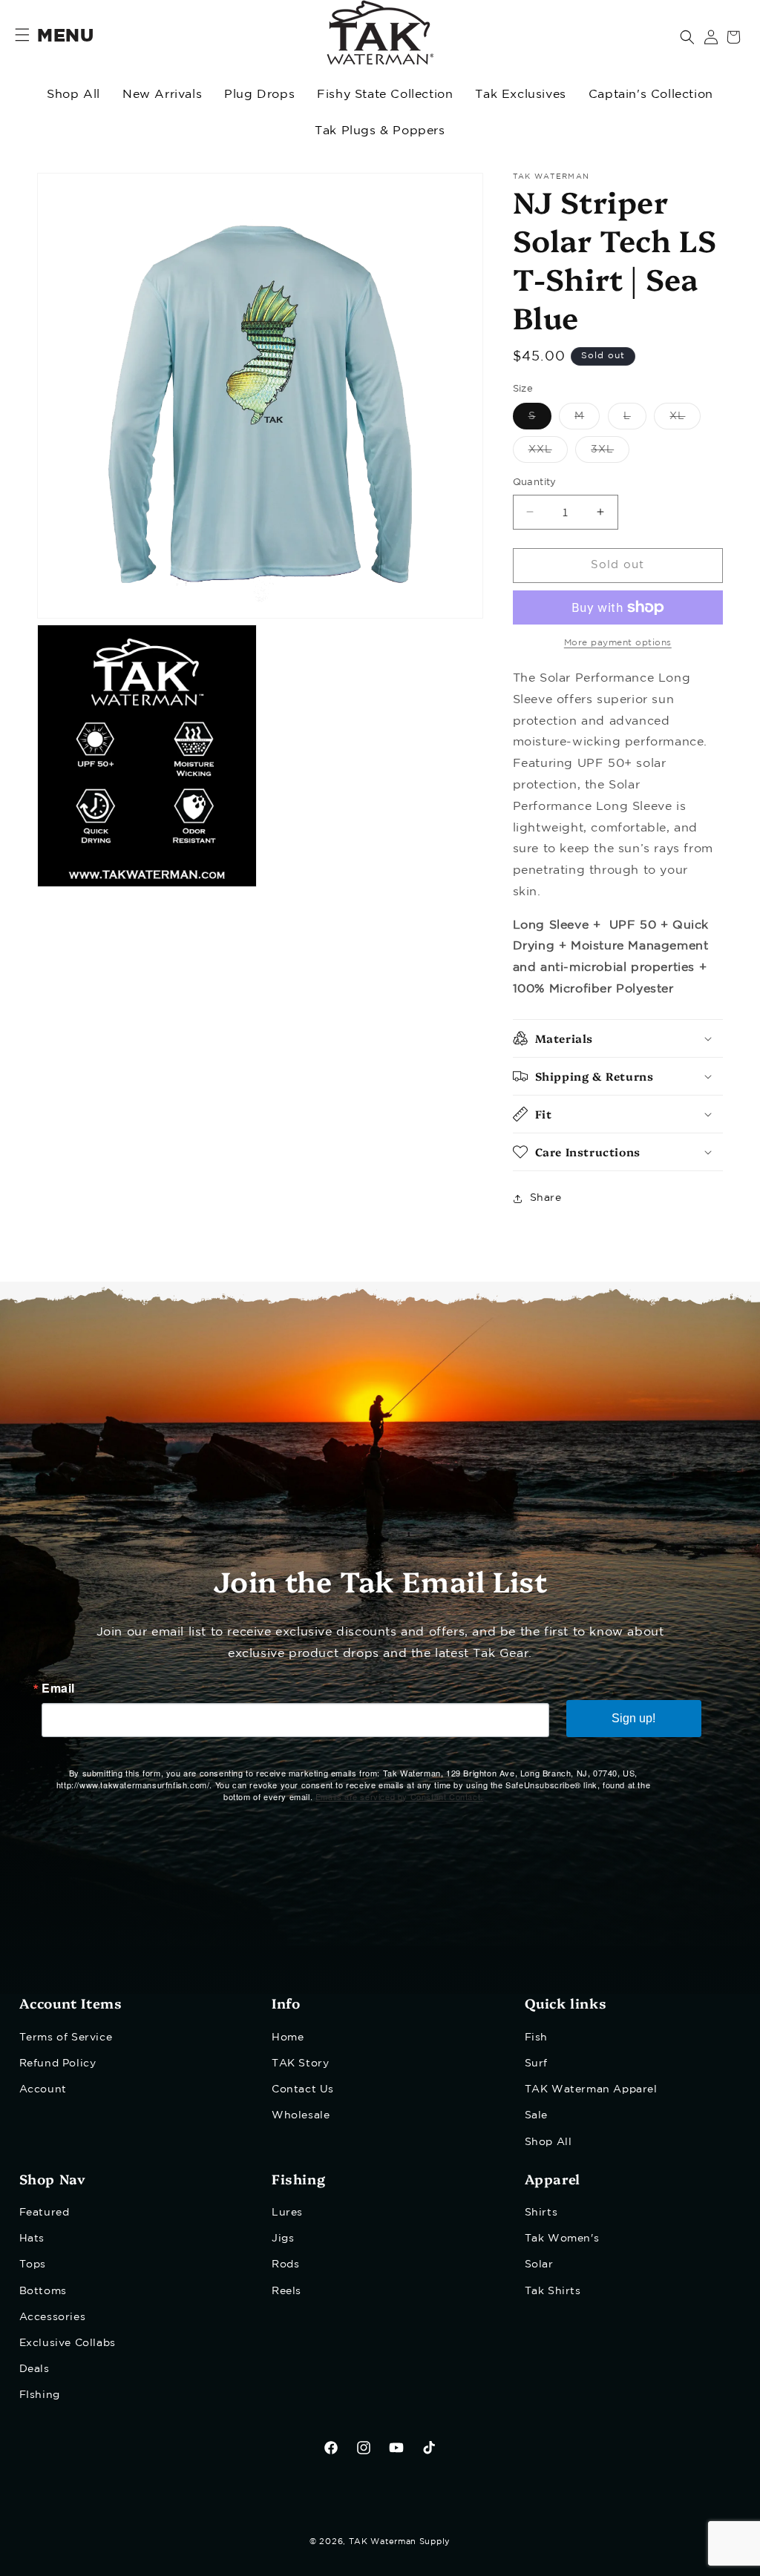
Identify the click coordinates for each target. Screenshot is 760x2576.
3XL (610, 454)
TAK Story (300, 2063)
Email (58, 1688)
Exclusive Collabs (68, 2343)
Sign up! (633, 1718)
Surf (536, 2063)
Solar (539, 2264)
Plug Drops (259, 95)
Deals (35, 2369)
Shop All (73, 95)
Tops (33, 2264)
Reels (286, 2291)
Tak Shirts (553, 2291)
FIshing (40, 2395)
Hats (32, 2239)
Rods (285, 2264)
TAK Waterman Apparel (591, 2089)
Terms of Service (66, 2038)
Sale (536, 2115)
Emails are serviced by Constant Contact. (399, 1796)
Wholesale (301, 2115)
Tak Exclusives (520, 95)
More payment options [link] (618, 643)
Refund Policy (58, 2063)
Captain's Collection (651, 95)
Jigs (283, 2239)
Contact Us (303, 2089)
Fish (536, 2038)
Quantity (535, 482)
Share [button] (546, 1198)
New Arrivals (162, 95)
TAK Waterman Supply (400, 2542)
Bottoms (43, 2291)
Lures (287, 2213)
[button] (687, 37)
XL (685, 420)
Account (43, 2089)
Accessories (53, 2317)
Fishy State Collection (385, 95)
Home (288, 2038)
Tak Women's (562, 2239)
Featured (45, 2213)
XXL (548, 454)
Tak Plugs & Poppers (380, 131)
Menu (65, 36)
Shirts (541, 2213)
